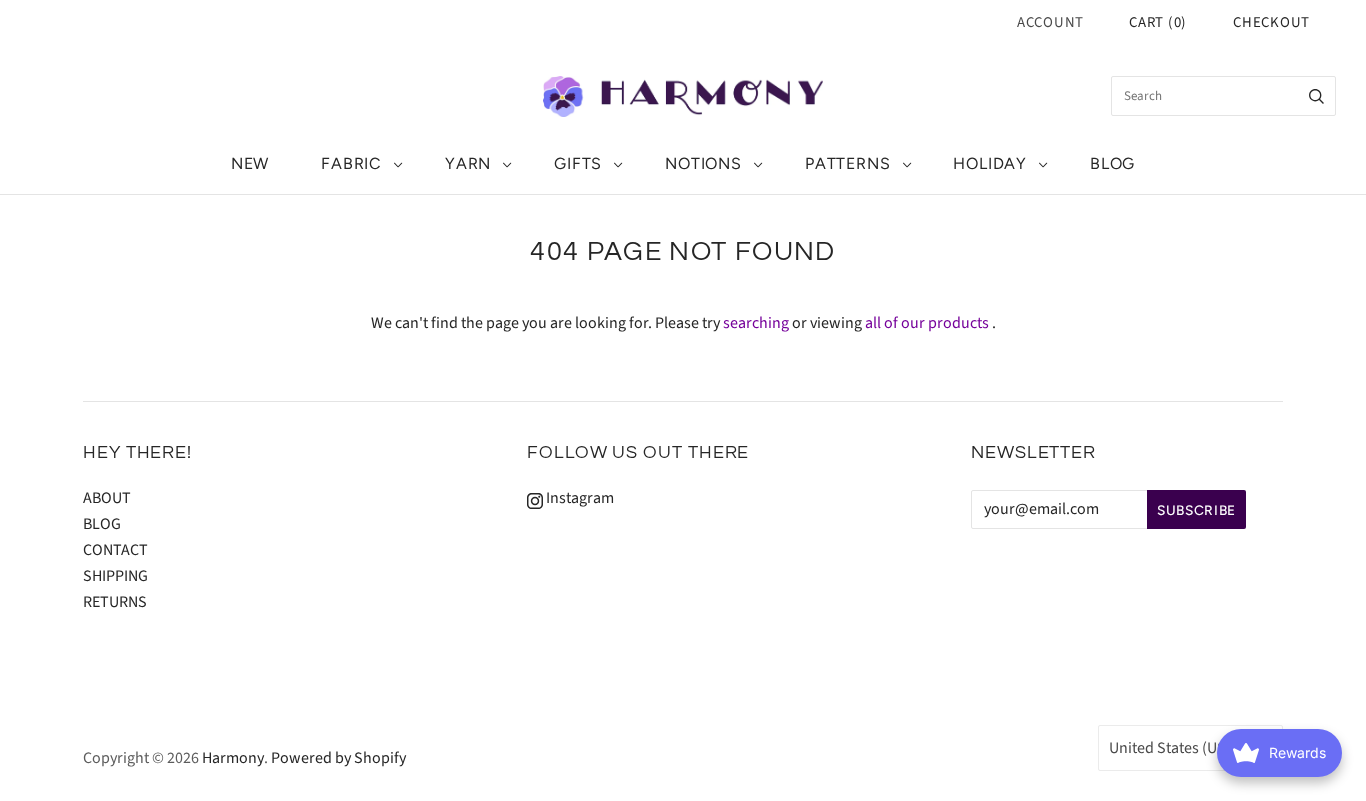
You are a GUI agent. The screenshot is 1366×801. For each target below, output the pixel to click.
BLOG (1112, 163)
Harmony (233, 758)
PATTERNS (847, 163)
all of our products (927, 323)
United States (1180, 748)
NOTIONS (703, 163)
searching (756, 323)
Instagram (578, 498)
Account (1050, 22)
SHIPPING (115, 576)
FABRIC (351, 163)
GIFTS (578, 163)
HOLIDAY (990, 163)
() (1158, 22)
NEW (250, 163)
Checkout (1271, 22)
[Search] (1316, 96)
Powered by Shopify (338, 758)
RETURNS (115, 602)
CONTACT (115, 550)
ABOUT (107, 498)
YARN (468, 163)
